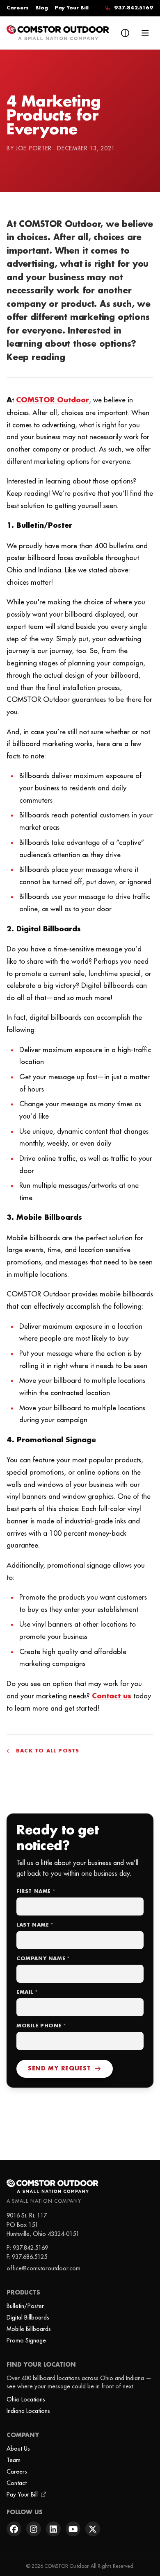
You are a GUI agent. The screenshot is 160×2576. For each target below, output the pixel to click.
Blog (42, 8)
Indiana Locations (28, 2411)
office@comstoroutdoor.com (43, 2268)
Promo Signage (26, 2340)
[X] (93, 2529)
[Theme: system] (125, 33)
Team (14, 2460)
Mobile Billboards (29, 2329)
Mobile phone (41, 2026)
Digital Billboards (28, 2317)
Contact (17, 2483)
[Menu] (145, 33)
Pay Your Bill (72, 8)
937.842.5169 (30, 2248)
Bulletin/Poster (25, 2306)
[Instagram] (34, 2529)
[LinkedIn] (53, 2529)
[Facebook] (14, 2529)
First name (36, 1892)
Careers (18, 8)
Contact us (112, 1696)
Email (27, 1992)
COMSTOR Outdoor (53, 400)
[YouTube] (73, 2529)
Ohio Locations (26, 2399)
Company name (43, 1959)
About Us (18, 2449)
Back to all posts (48, 1751)
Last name (35, 1925)
